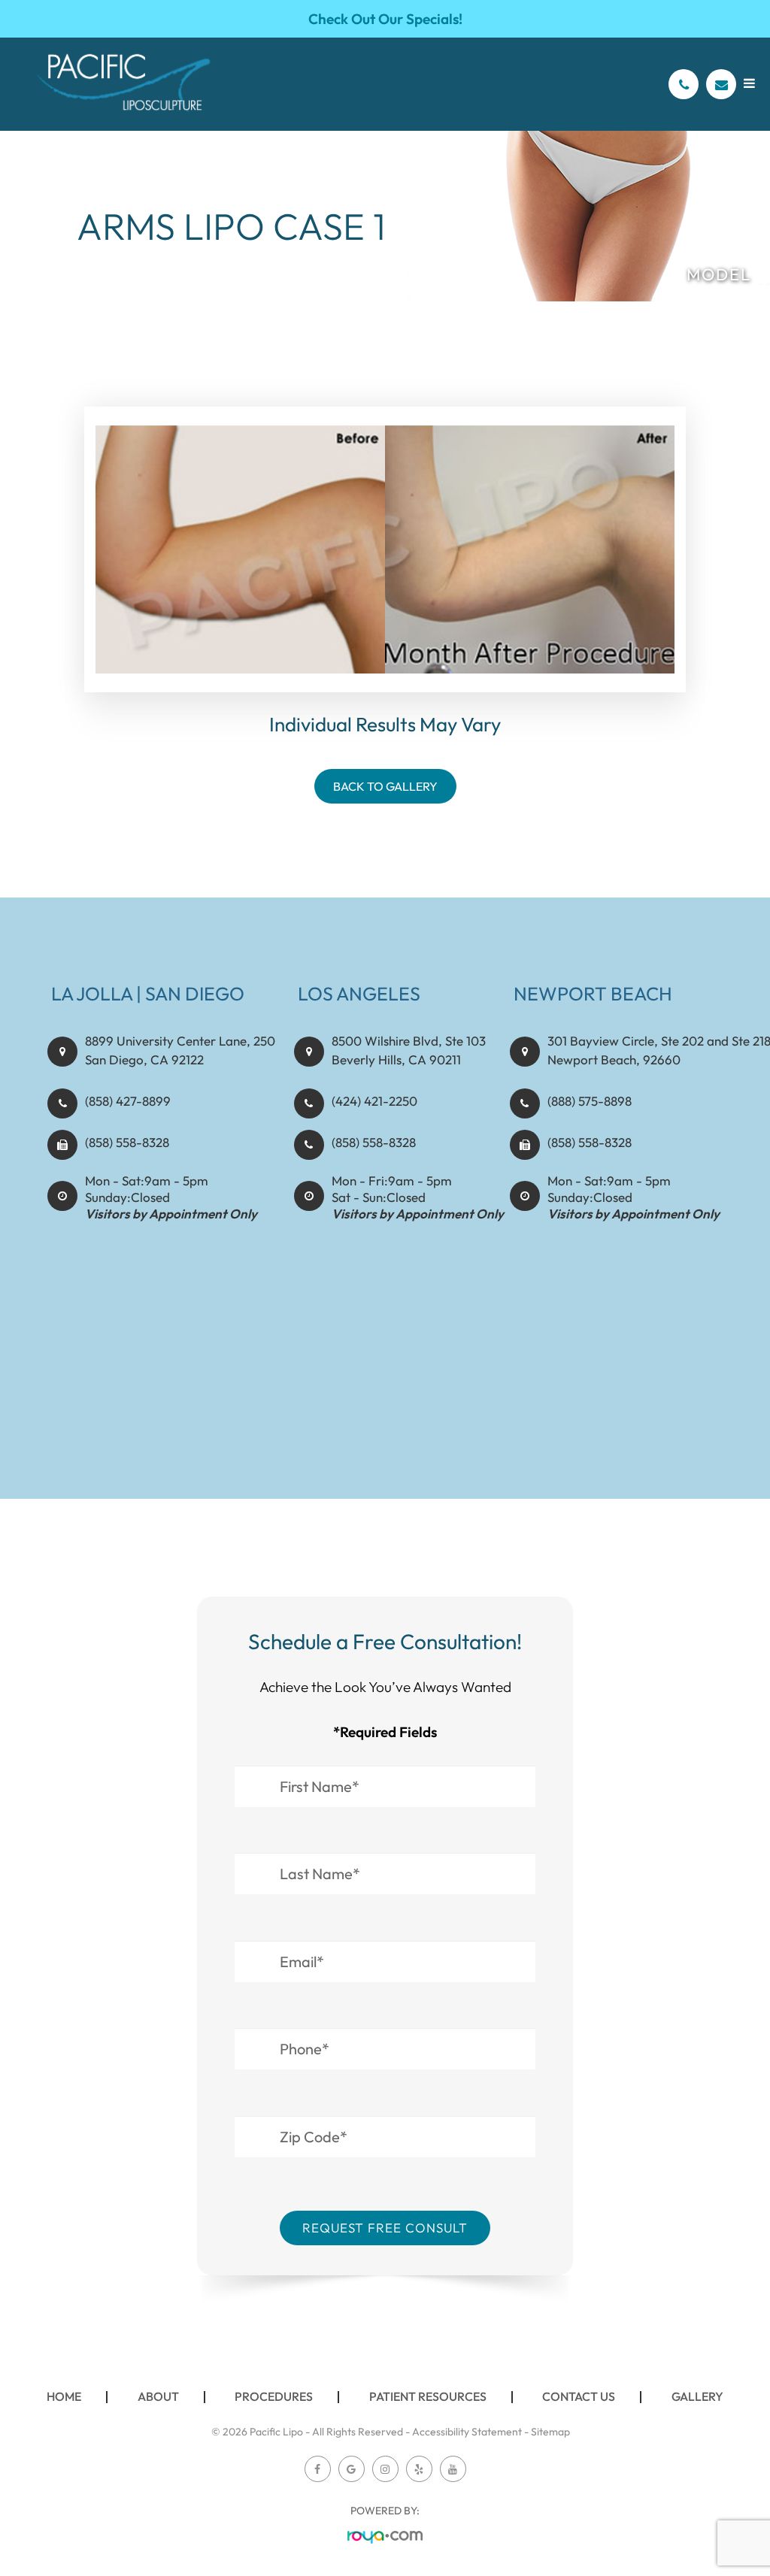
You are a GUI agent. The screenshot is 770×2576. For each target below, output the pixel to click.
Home (64, 2396)
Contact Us (579, 2396)
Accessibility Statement (467, 2432)
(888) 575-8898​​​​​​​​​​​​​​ (590, 1101)
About (158, 2396)
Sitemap (550, 2432)
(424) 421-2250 (374, 1101)
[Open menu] (749, 83)
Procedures (274, 2396)
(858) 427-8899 (128, 1101)
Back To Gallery (385, 786)
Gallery (697, 2396)
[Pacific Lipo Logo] (124, 84)
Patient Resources (428, 2396)
